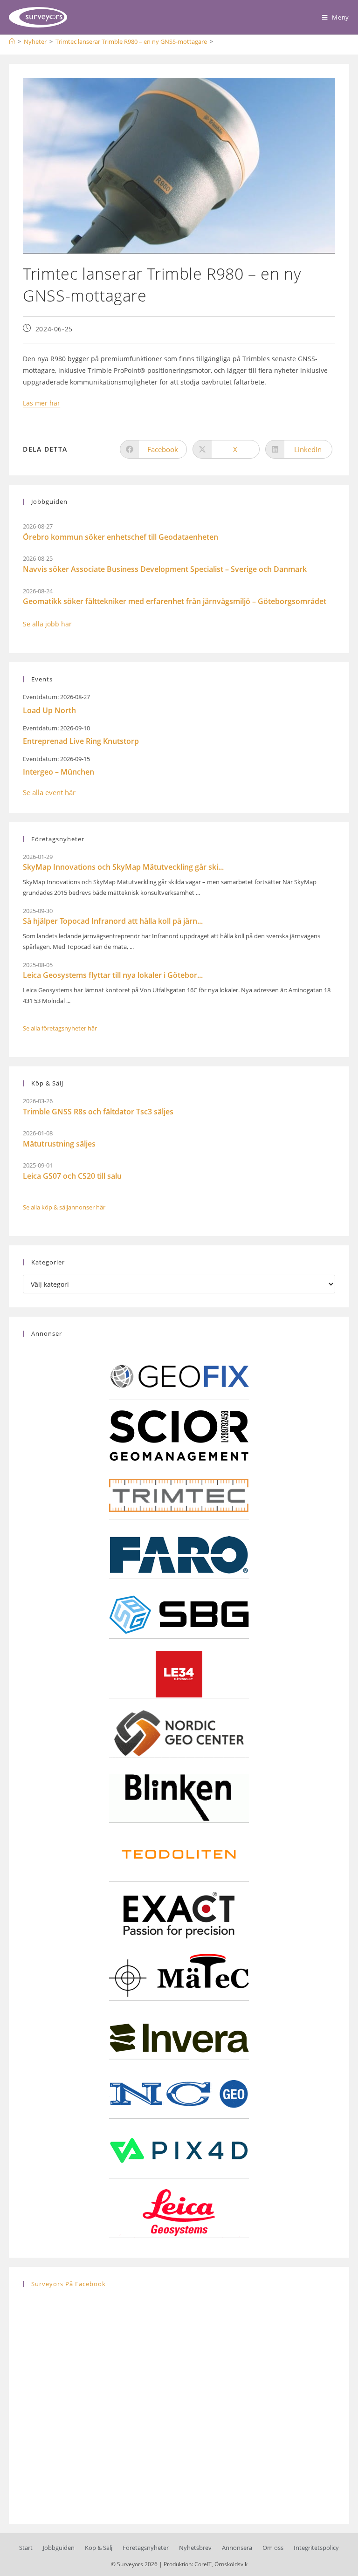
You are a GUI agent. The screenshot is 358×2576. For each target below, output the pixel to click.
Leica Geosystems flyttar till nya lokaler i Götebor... (113, 975)
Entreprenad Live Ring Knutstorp (81, 741)
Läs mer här (41, 403)
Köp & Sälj (99, 2548)
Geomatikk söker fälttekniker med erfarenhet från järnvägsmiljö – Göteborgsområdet (175, 601)
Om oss (273, 2548)
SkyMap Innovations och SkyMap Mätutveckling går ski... (123, 867)
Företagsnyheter (146, 2548)
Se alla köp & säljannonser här (64, 1207)
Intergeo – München (59, 772)
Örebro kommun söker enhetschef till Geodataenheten (120, 537)
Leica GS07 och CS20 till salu (72, 1176)
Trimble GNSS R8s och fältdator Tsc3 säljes (98, 1112)
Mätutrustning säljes (59, 1144)
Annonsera (237, 2548)
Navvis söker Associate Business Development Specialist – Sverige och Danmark (165, 569)
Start (26, 2548)
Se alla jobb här (47, 624)
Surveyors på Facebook (69, 2284)
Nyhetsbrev (195, 2548)
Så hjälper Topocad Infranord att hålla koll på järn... (113, 921)
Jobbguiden (59, 2548)
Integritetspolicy (316, 2548)
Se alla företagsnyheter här (60, 1028)
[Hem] (12, 41)
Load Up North (49, 710)
